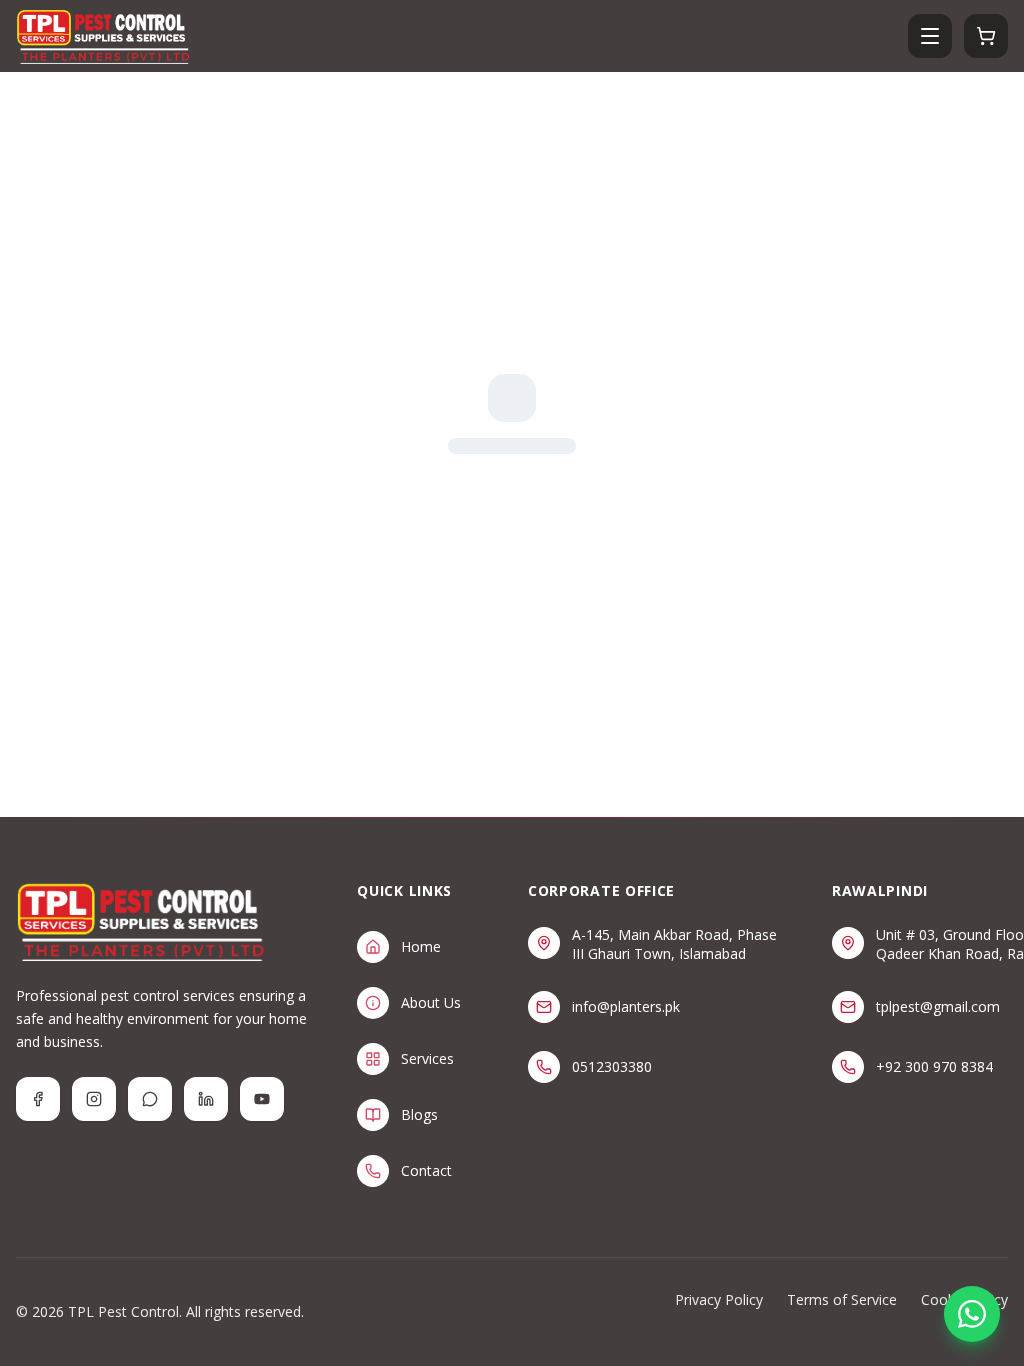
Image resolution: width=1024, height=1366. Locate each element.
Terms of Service (842, 1299)
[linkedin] (206, 1099)
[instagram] (94, 1099)
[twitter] (150, 1099)
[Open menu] (930, 36)
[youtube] (262, 1099)
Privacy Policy (719, 1299)
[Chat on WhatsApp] (972, 1314)
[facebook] (38, 1099)
